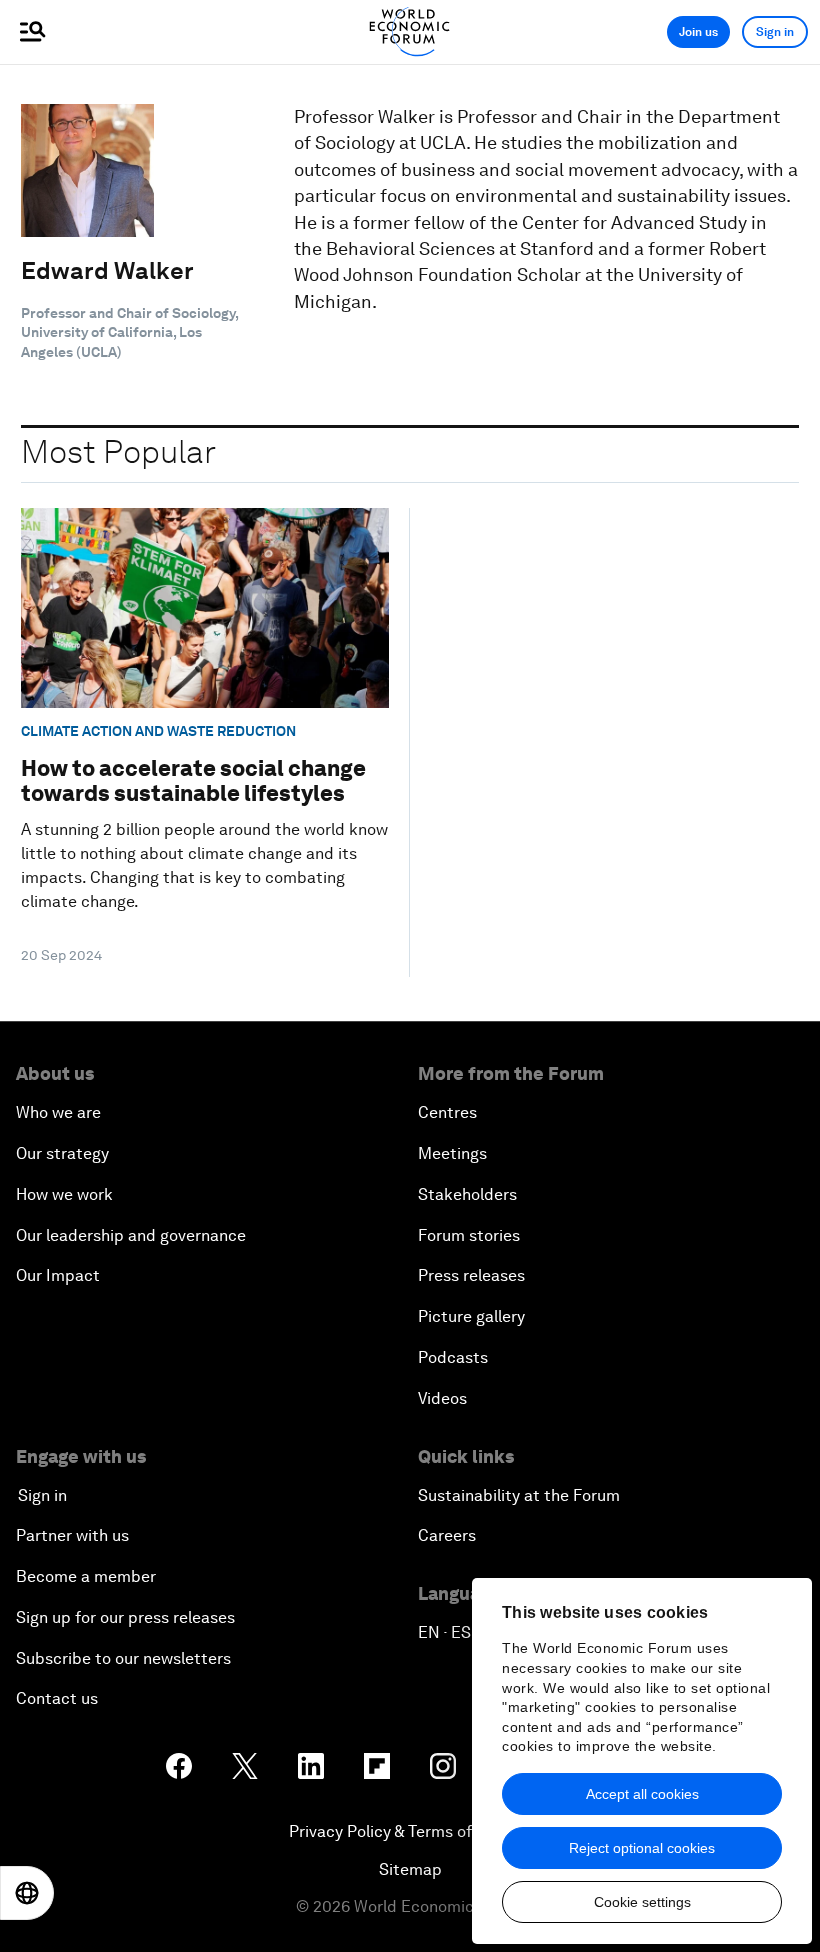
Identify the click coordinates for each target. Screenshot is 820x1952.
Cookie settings (642, 1902)
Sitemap (410, 1869)
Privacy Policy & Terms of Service (410, 1831)
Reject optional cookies (642, 1848)
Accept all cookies (642, 1794)
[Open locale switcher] (27, 1893)
